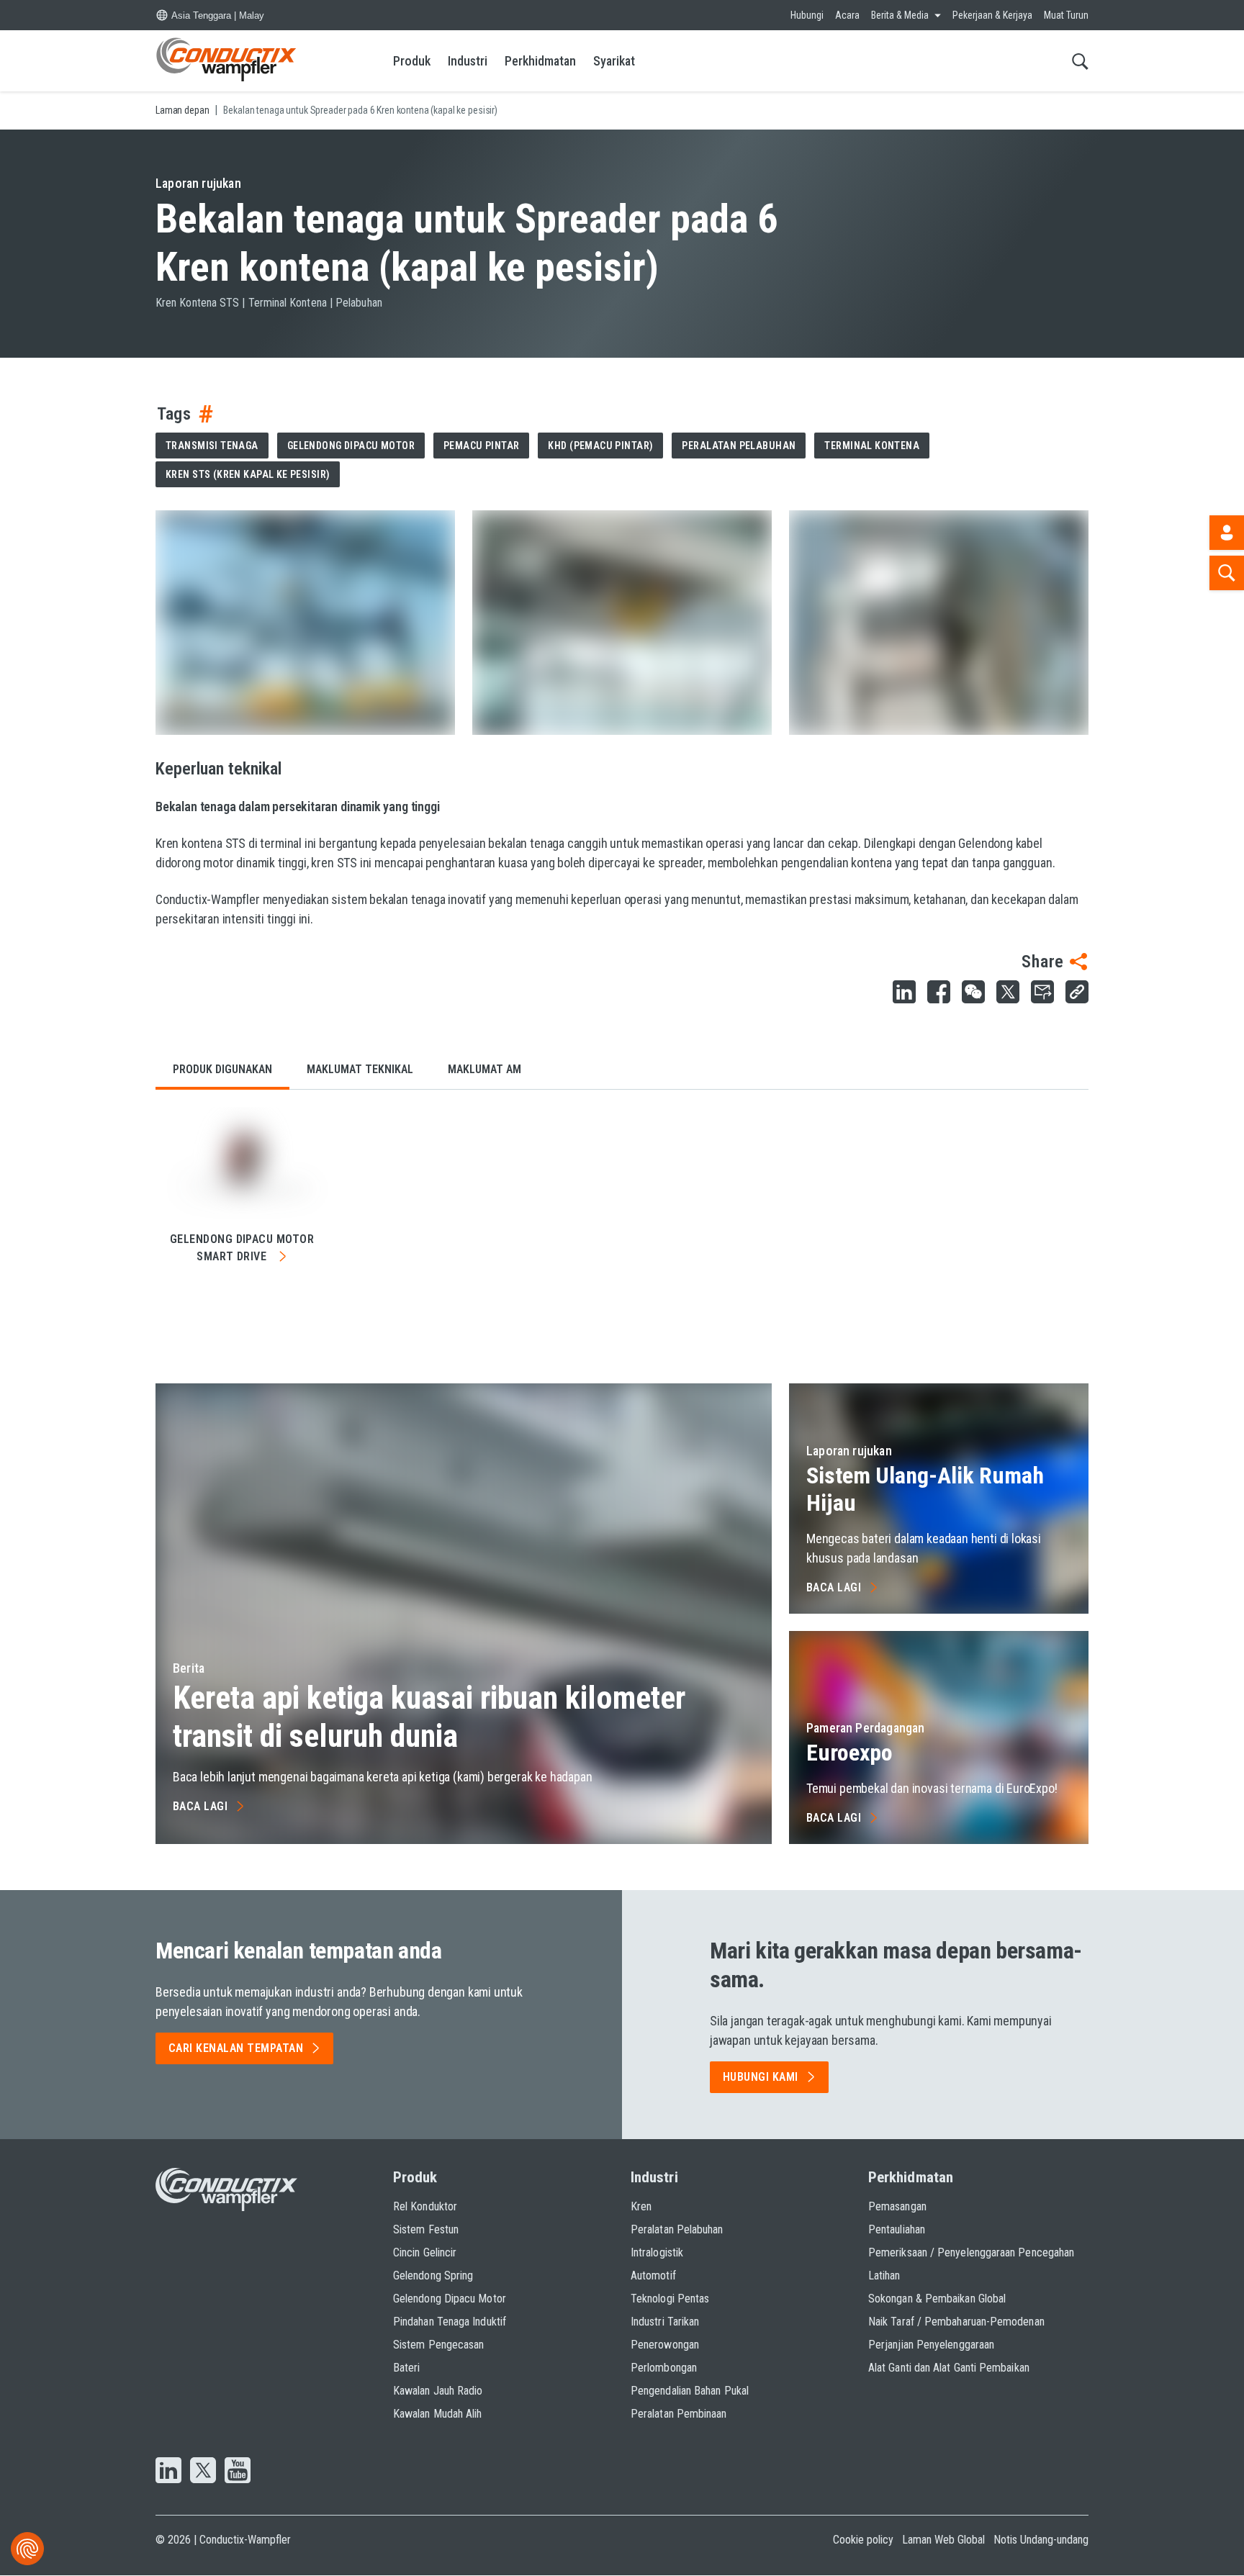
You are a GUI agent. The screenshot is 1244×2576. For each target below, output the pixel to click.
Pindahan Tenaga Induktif (450, 2322)
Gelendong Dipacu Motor (351, 446)
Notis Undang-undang (1041, 2540)
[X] (203, 2472)
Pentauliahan (897, 2229)
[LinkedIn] (168, 2472)
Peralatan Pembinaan (679, 2414)
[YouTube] (238, 2472)
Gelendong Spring (433, 2276)
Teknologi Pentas (670, 2299)
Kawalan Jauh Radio (438, 2391)
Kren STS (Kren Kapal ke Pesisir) (248, 474)
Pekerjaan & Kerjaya (992, 15)
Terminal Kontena (872, 446)
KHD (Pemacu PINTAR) (600, 446)
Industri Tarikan (665, 2322)
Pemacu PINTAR (481, 446)
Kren (641, 2206)
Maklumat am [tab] (484, 1069)
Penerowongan (665, 2345)
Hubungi (807, 15)
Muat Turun (1066, 15)
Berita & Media (900, 15)
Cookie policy (863, 2540)
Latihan (884, 2276)
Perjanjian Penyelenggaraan (931, 2345)
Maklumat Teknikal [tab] (360, 1069)
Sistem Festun (426, 2229)
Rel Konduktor (425, 2206)
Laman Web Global (943, 2540)
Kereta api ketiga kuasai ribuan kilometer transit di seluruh (429, 1717)
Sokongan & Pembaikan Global (937, 2299)
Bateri (406, 2368)
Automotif (653, 2276)
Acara (847, 15)
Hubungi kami (761, 2077)
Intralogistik (657, 2252)
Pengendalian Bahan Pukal (690, 2391)
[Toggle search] (1080, 61)
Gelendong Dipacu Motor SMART (242, 1248)
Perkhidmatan (540, 61)
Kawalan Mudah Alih (437, 2414)
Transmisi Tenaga (212, 446)
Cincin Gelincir (425, 2252)
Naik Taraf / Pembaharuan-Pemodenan (956, 2322)
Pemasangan (897, 2206)
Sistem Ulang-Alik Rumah (925, 1489)
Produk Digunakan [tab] (222, 1069)
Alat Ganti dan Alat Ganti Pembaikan (949, 2368)
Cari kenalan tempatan (236, 2048)
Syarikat (614, 61)
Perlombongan (664, 2368)
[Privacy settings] (27, 2549)
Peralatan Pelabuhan (739, 446)
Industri (468, 61)
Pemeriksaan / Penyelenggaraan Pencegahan (971, 2252)
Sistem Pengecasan (438, 2345)
